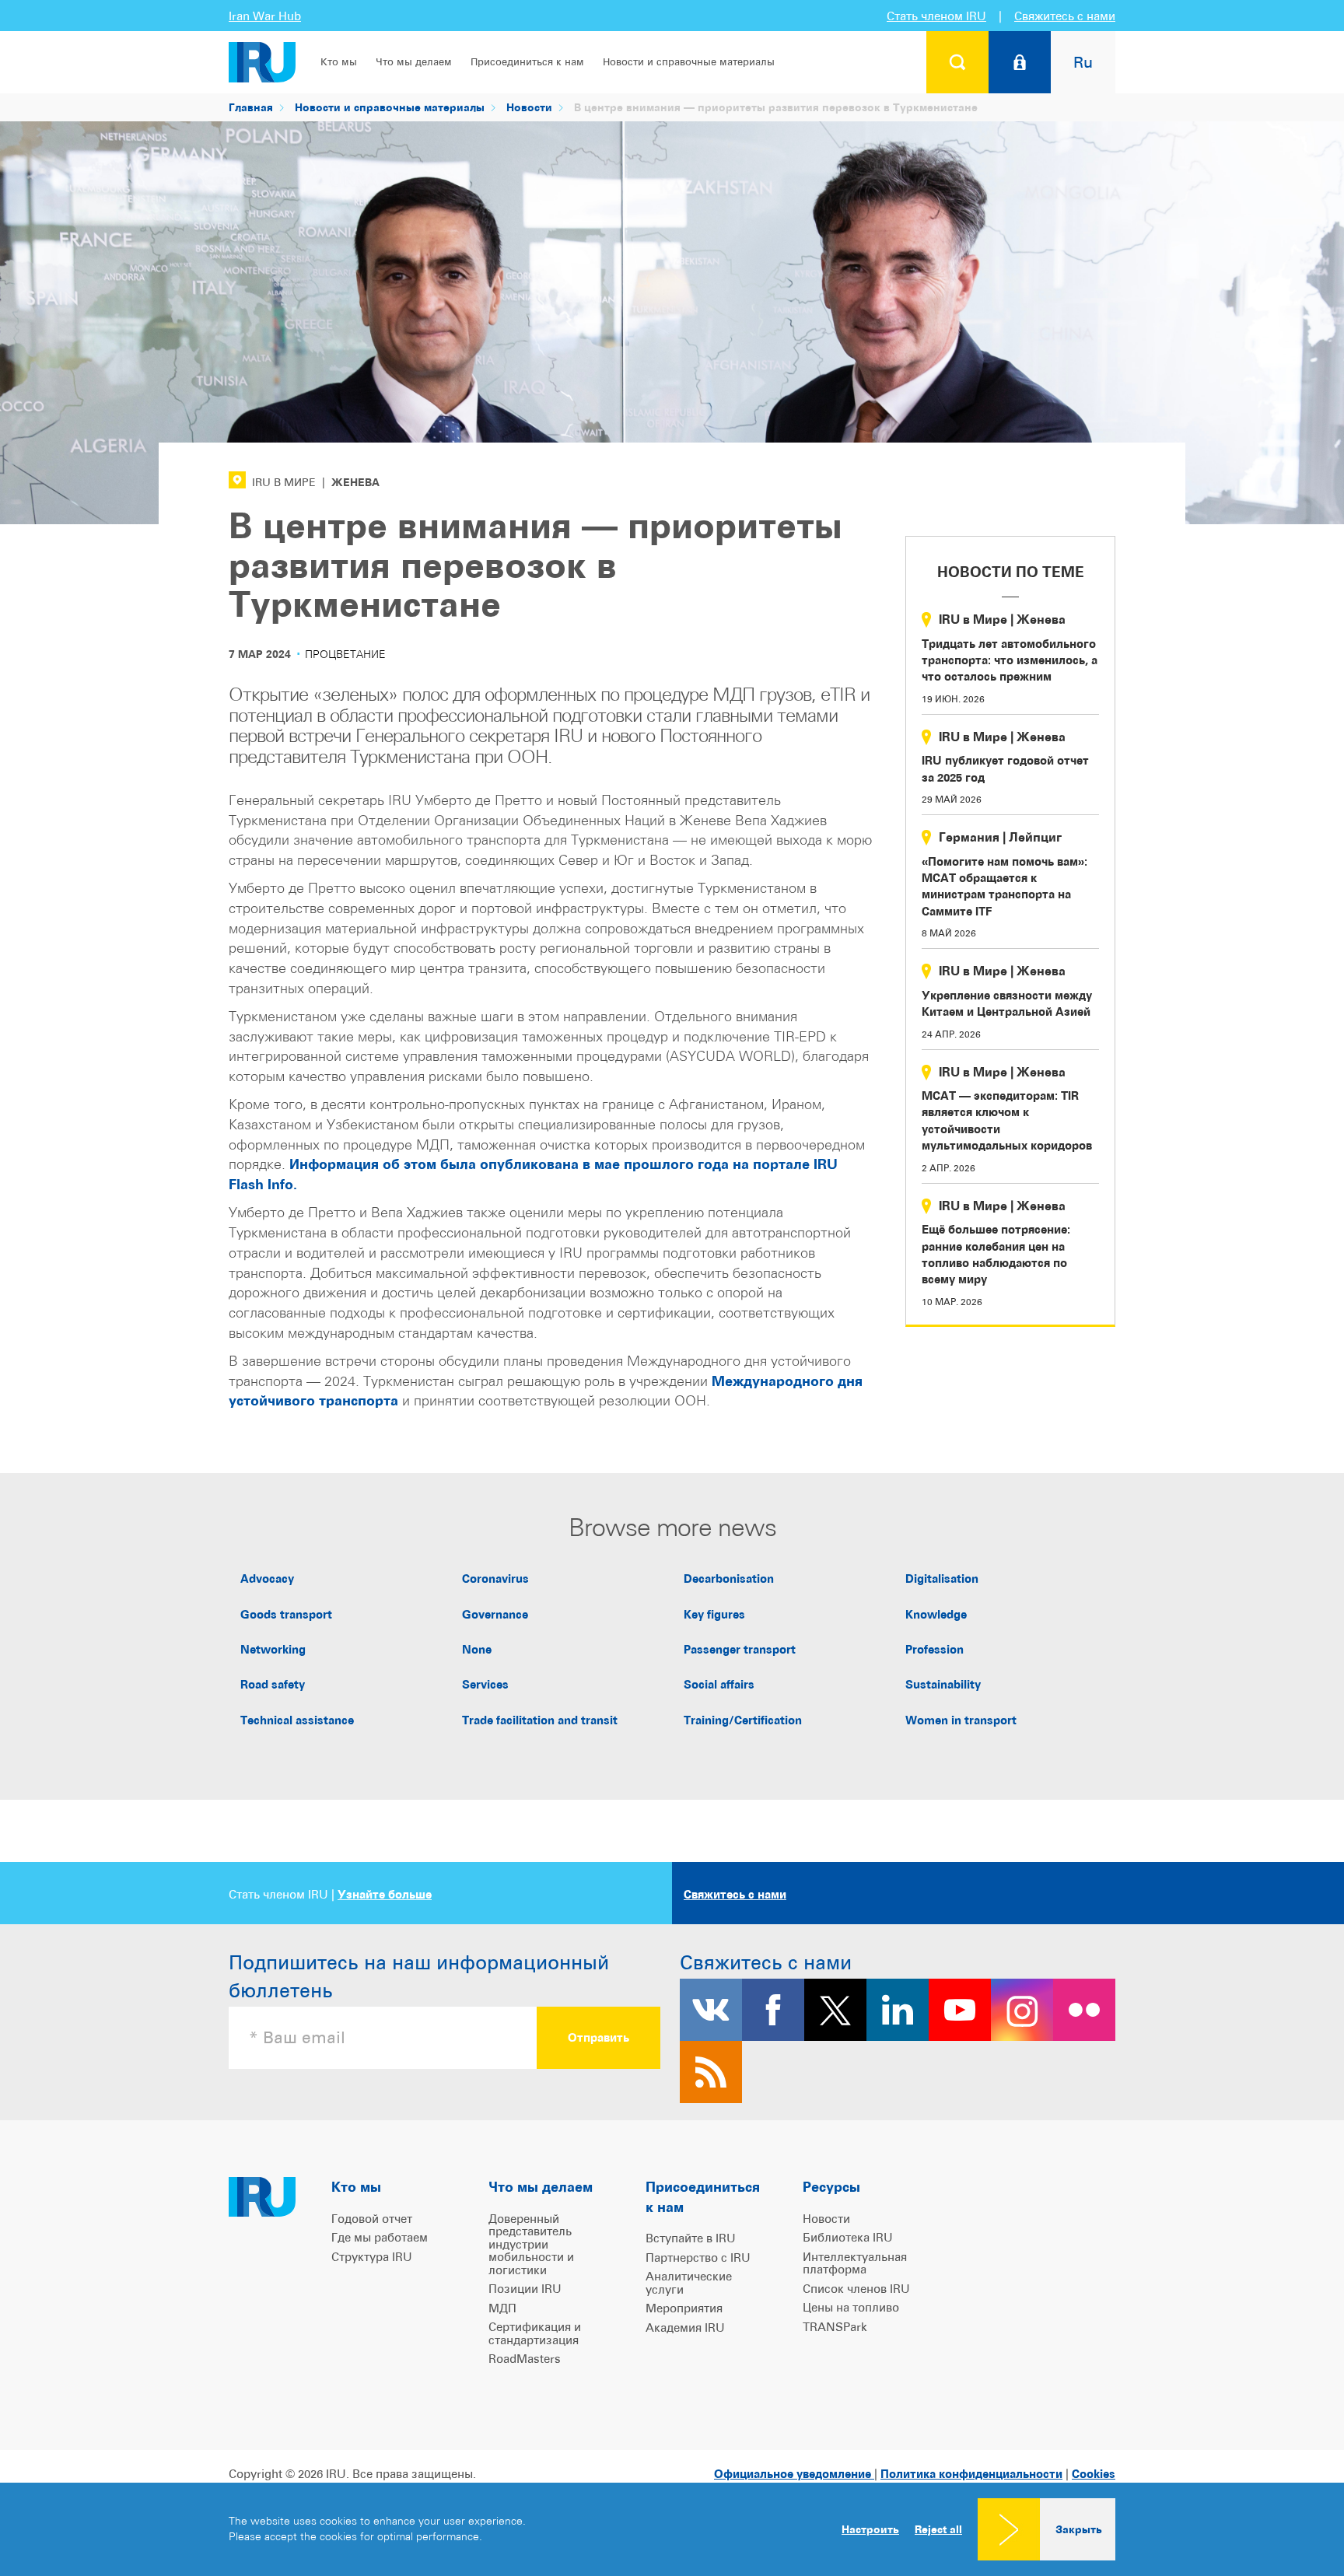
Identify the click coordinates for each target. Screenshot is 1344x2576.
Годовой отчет (372, 2219)
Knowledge (936, 1614)
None (477, 1649)
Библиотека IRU (848, 2237)
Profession (934, 1649)
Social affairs (719, 1684)
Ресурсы (831, 2187)
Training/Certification (743, 1720)
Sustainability (943, 1684)
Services (485, 1684)
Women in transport (961, 1720)
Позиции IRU (525, 2289)
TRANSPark (835, 2327)
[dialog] (672, 2529)
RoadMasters (525, 2359)
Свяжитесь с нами (1065, 16)
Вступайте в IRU (691, 2238)
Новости (529, 107)
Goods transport (286, 1614)
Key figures (714, 1614)
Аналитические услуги (689, 2283)
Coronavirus (495, 1578)
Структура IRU (372, 2257)
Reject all (938, 2529)
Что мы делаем (414, 62)
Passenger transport (740, 1649)
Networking (273, 1649)
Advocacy (267, 1578)
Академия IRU (685, 2327)
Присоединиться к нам (527, 62)
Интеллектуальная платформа (855, 2263)
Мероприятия (684, 2308)
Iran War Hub (265, 16)
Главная (251, 107)
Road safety (273, 1684)
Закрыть (1079, 2529)
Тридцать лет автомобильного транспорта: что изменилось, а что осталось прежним (1010, 660)
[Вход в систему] (1020, 62)
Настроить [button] (870, 2529)
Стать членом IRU (936, 16)
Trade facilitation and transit (540, 1720)
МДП (502, 2308)
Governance (495, 1614)
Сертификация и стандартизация (535, 2333)
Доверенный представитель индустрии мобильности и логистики (531, 2244)
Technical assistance (297, 1720)
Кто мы (339, 62)
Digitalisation (942, 1578)
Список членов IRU (856, 2289)
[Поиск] (957, 62)
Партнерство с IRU (698, 2257)
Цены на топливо (851, 2307)
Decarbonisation (729, 1578)
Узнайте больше (385, 1894)
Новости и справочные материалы (689, 62)
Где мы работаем (380, 2237)
